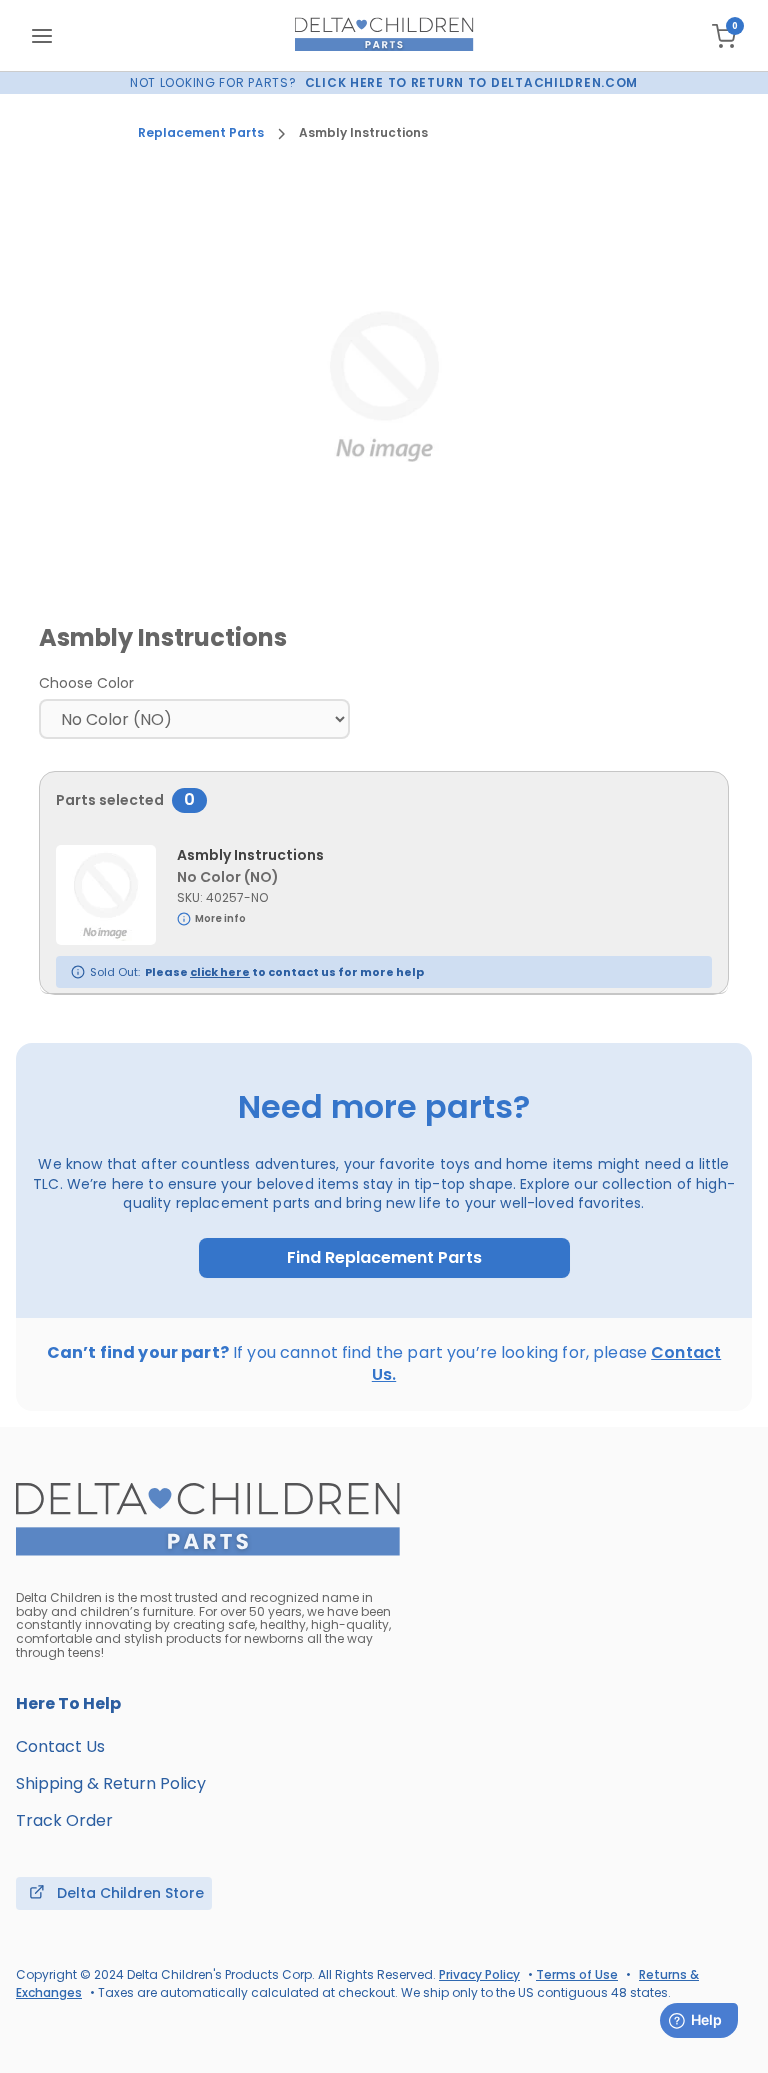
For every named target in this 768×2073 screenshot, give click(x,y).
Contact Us (60, 1746)
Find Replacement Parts (384, 1258)
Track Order (64, 1820)
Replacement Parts (201, 133)
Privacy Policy (479, 1974)
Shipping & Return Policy (111, 1783)
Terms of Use (577, 1974)
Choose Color (86, 683)
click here (220, 972)
